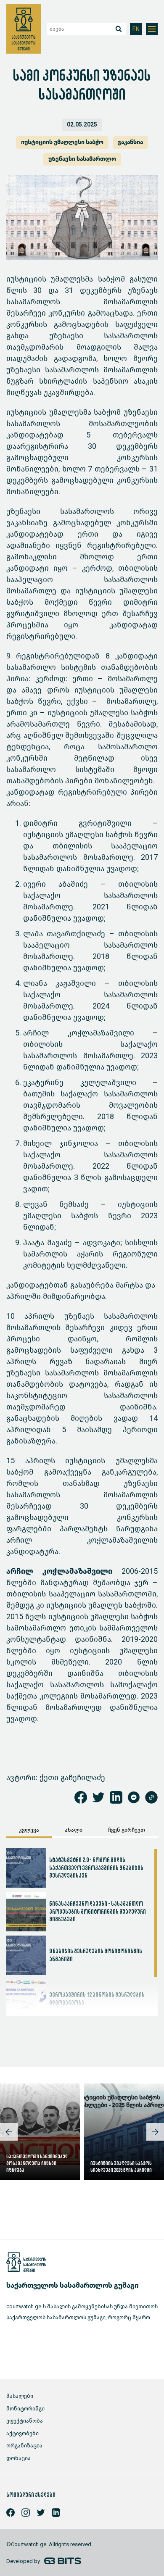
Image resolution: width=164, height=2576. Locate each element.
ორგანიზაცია (24, 2446)
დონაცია (19, 2458)
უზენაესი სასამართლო (82, 159)
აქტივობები (22, 2433)
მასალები (20, 2396)
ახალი (74, 1830)
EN (136, 29)
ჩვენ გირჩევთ (127, 1830)
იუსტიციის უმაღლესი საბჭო (62, 142)
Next (155, 2132)
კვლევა (29, 1830)
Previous (9, 2132)
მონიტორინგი (25, 2409)
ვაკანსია (130, 142)
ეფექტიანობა (25, 2421)
